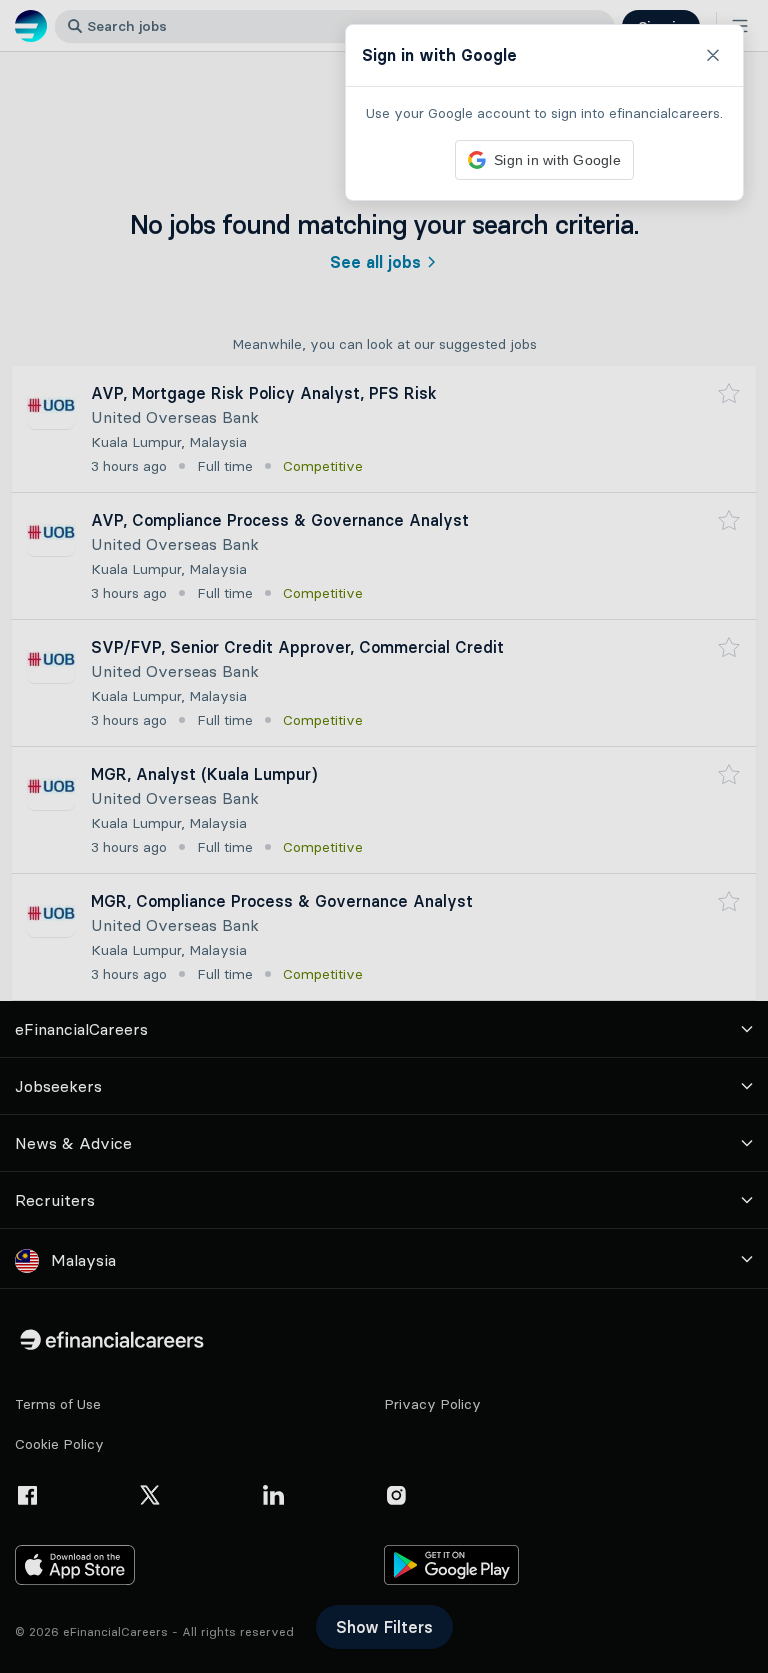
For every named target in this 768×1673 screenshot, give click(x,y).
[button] (384, 836)
